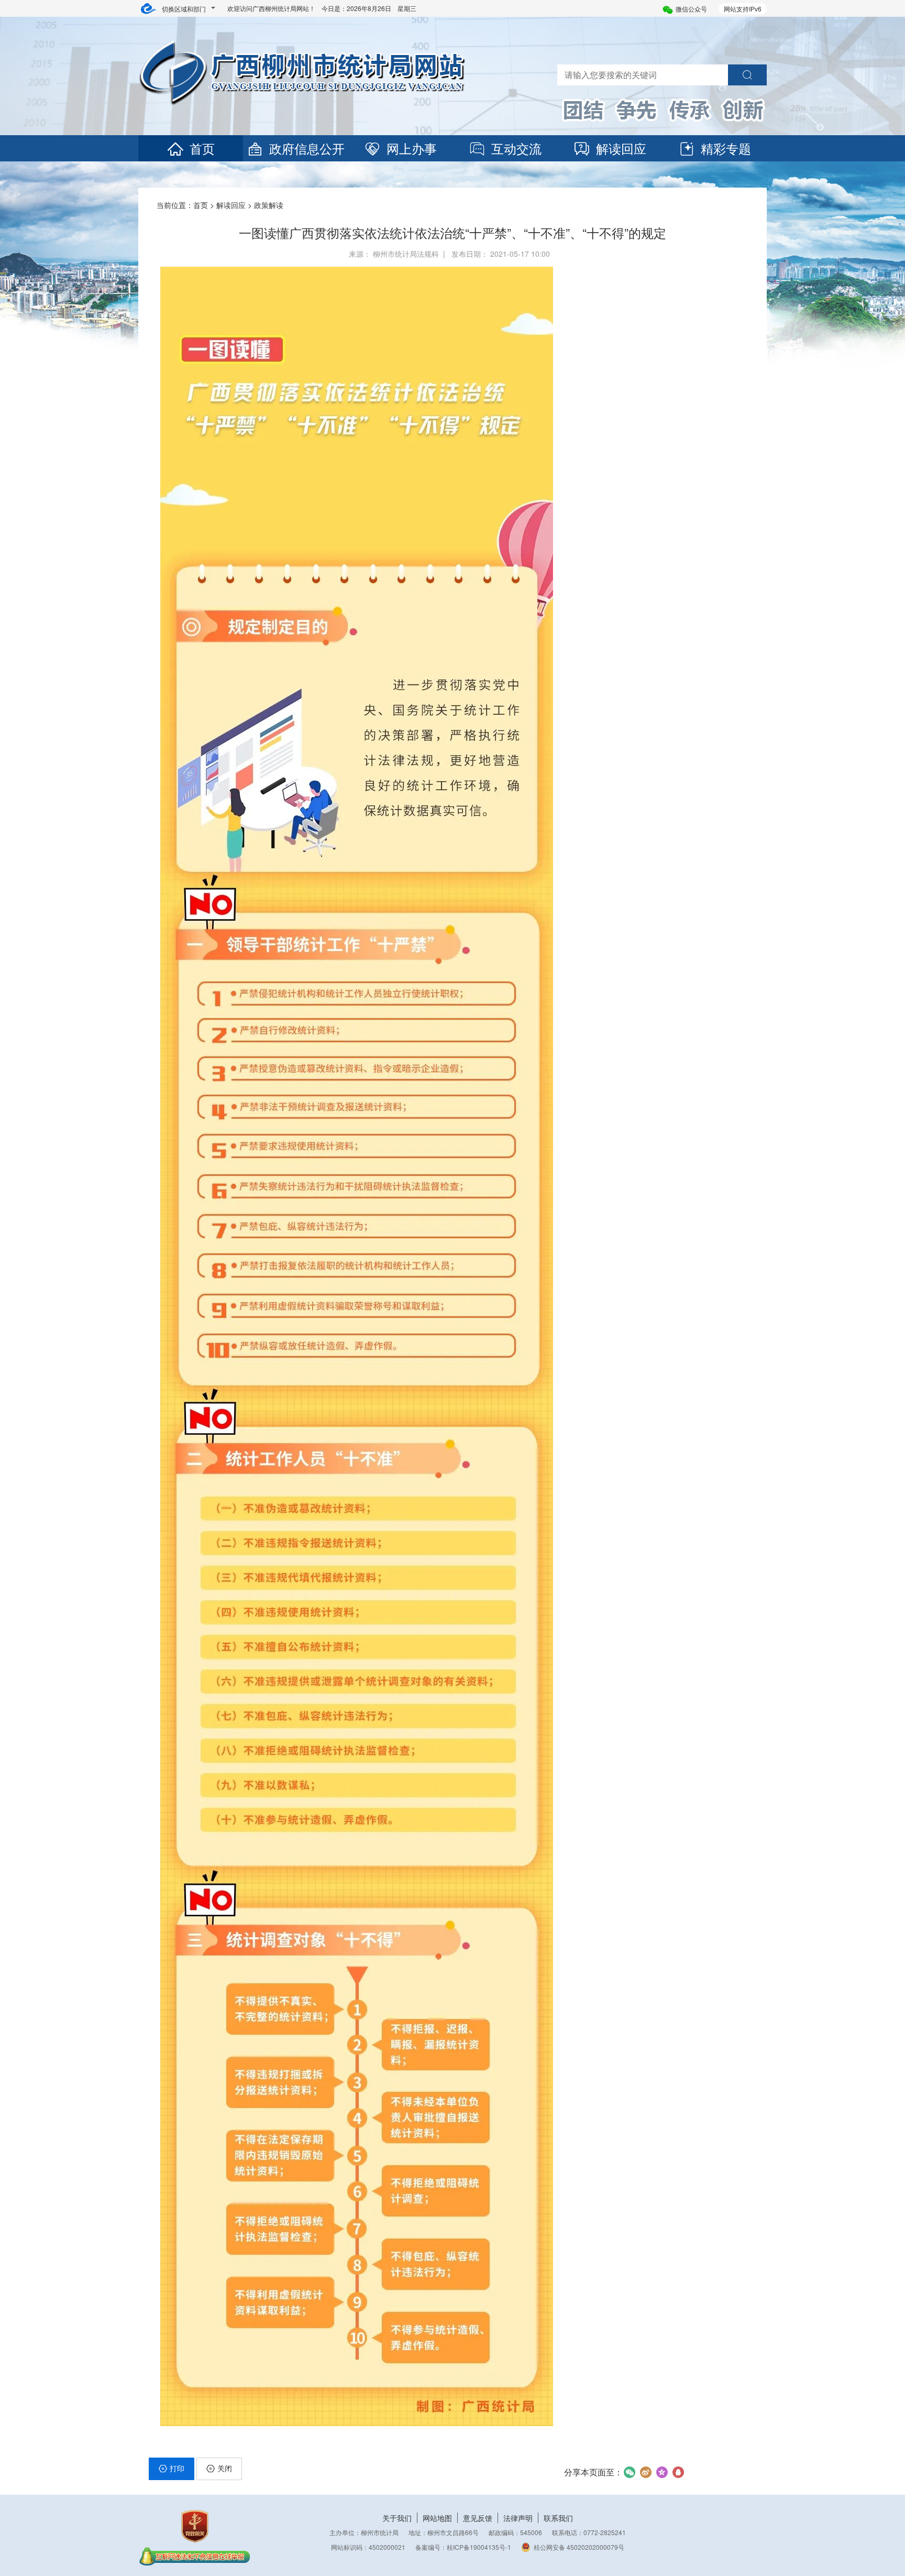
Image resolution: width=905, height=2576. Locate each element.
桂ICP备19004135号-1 (479, 2547)
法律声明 (518, 2518)
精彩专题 (726, 148)
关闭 (225, 2468)
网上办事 (412, 148)
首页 (202, 148)
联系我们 (558, 2518)
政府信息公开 (307, 148)
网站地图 (437, 2518)
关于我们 (397, 2518)
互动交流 (516, 148)
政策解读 (269, 205)
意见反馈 (478, 2518)
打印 (177, 2468)
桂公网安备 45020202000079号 (579, 2547)
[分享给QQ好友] (678, 2472)
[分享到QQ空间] (662, 2472)
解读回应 (621, 148)
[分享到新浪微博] (645, 2472)
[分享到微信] (629, 2472)
